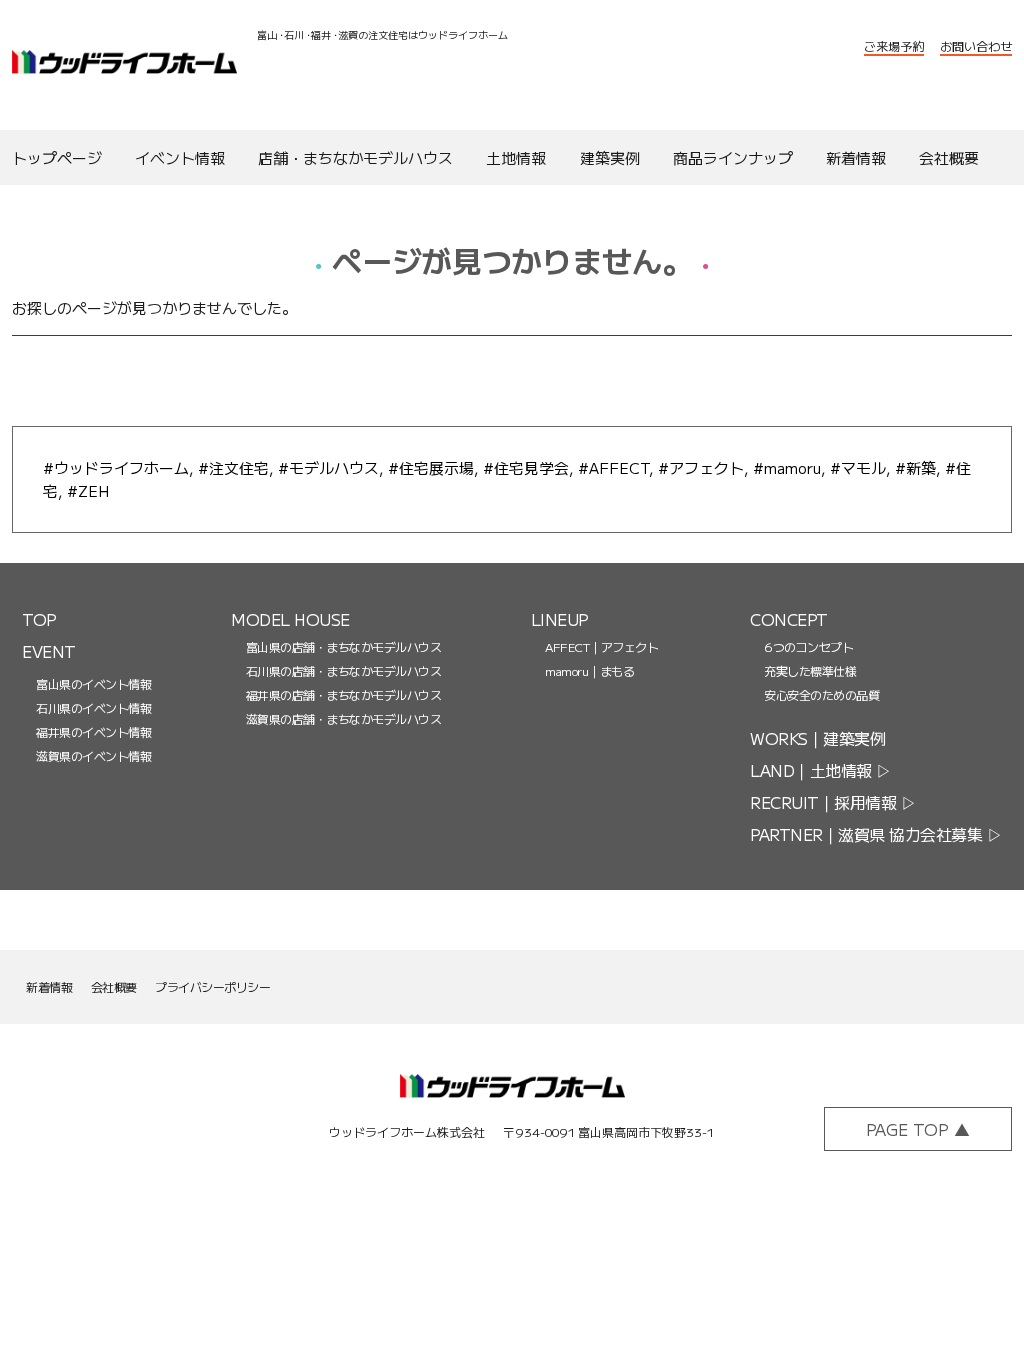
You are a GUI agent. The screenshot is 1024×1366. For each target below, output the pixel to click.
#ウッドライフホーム (116, 467)
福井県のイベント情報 (93, 731)
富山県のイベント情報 (93, 683)
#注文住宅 (233, 467)
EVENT (49, 651)
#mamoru (787, 467)
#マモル (858, 467)
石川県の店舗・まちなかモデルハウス (343, 670)
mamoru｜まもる (589, 670)
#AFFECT (613, 467)
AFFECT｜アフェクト (601, 646)
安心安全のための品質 (821, 694)
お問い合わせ (976, 45)
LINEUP (560, 619)
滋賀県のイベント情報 (93, 755)
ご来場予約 (894, 45)
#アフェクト (701, 467)
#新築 (915, 467)
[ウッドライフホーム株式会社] (512, 1098)
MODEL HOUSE (290, 619)
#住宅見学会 (526, 467)
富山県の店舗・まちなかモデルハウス (343, 646)
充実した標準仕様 (810, 670)
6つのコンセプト (808, 646)
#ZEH (88, 490)
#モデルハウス (328, 467)
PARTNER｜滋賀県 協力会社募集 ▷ (876, 834)
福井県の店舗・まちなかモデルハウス (343, 694)
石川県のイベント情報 (93, 707)
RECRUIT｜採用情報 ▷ (833, 802)
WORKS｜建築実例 (817, 738)
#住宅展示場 (431, 467)
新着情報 (49, 986)
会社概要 (114, 986)
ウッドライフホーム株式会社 (124, 65)
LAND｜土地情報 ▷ (821, 770)
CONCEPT (789, 619)
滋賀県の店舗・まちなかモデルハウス (343, 718)
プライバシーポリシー (212, 986)
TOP (39, 619)
